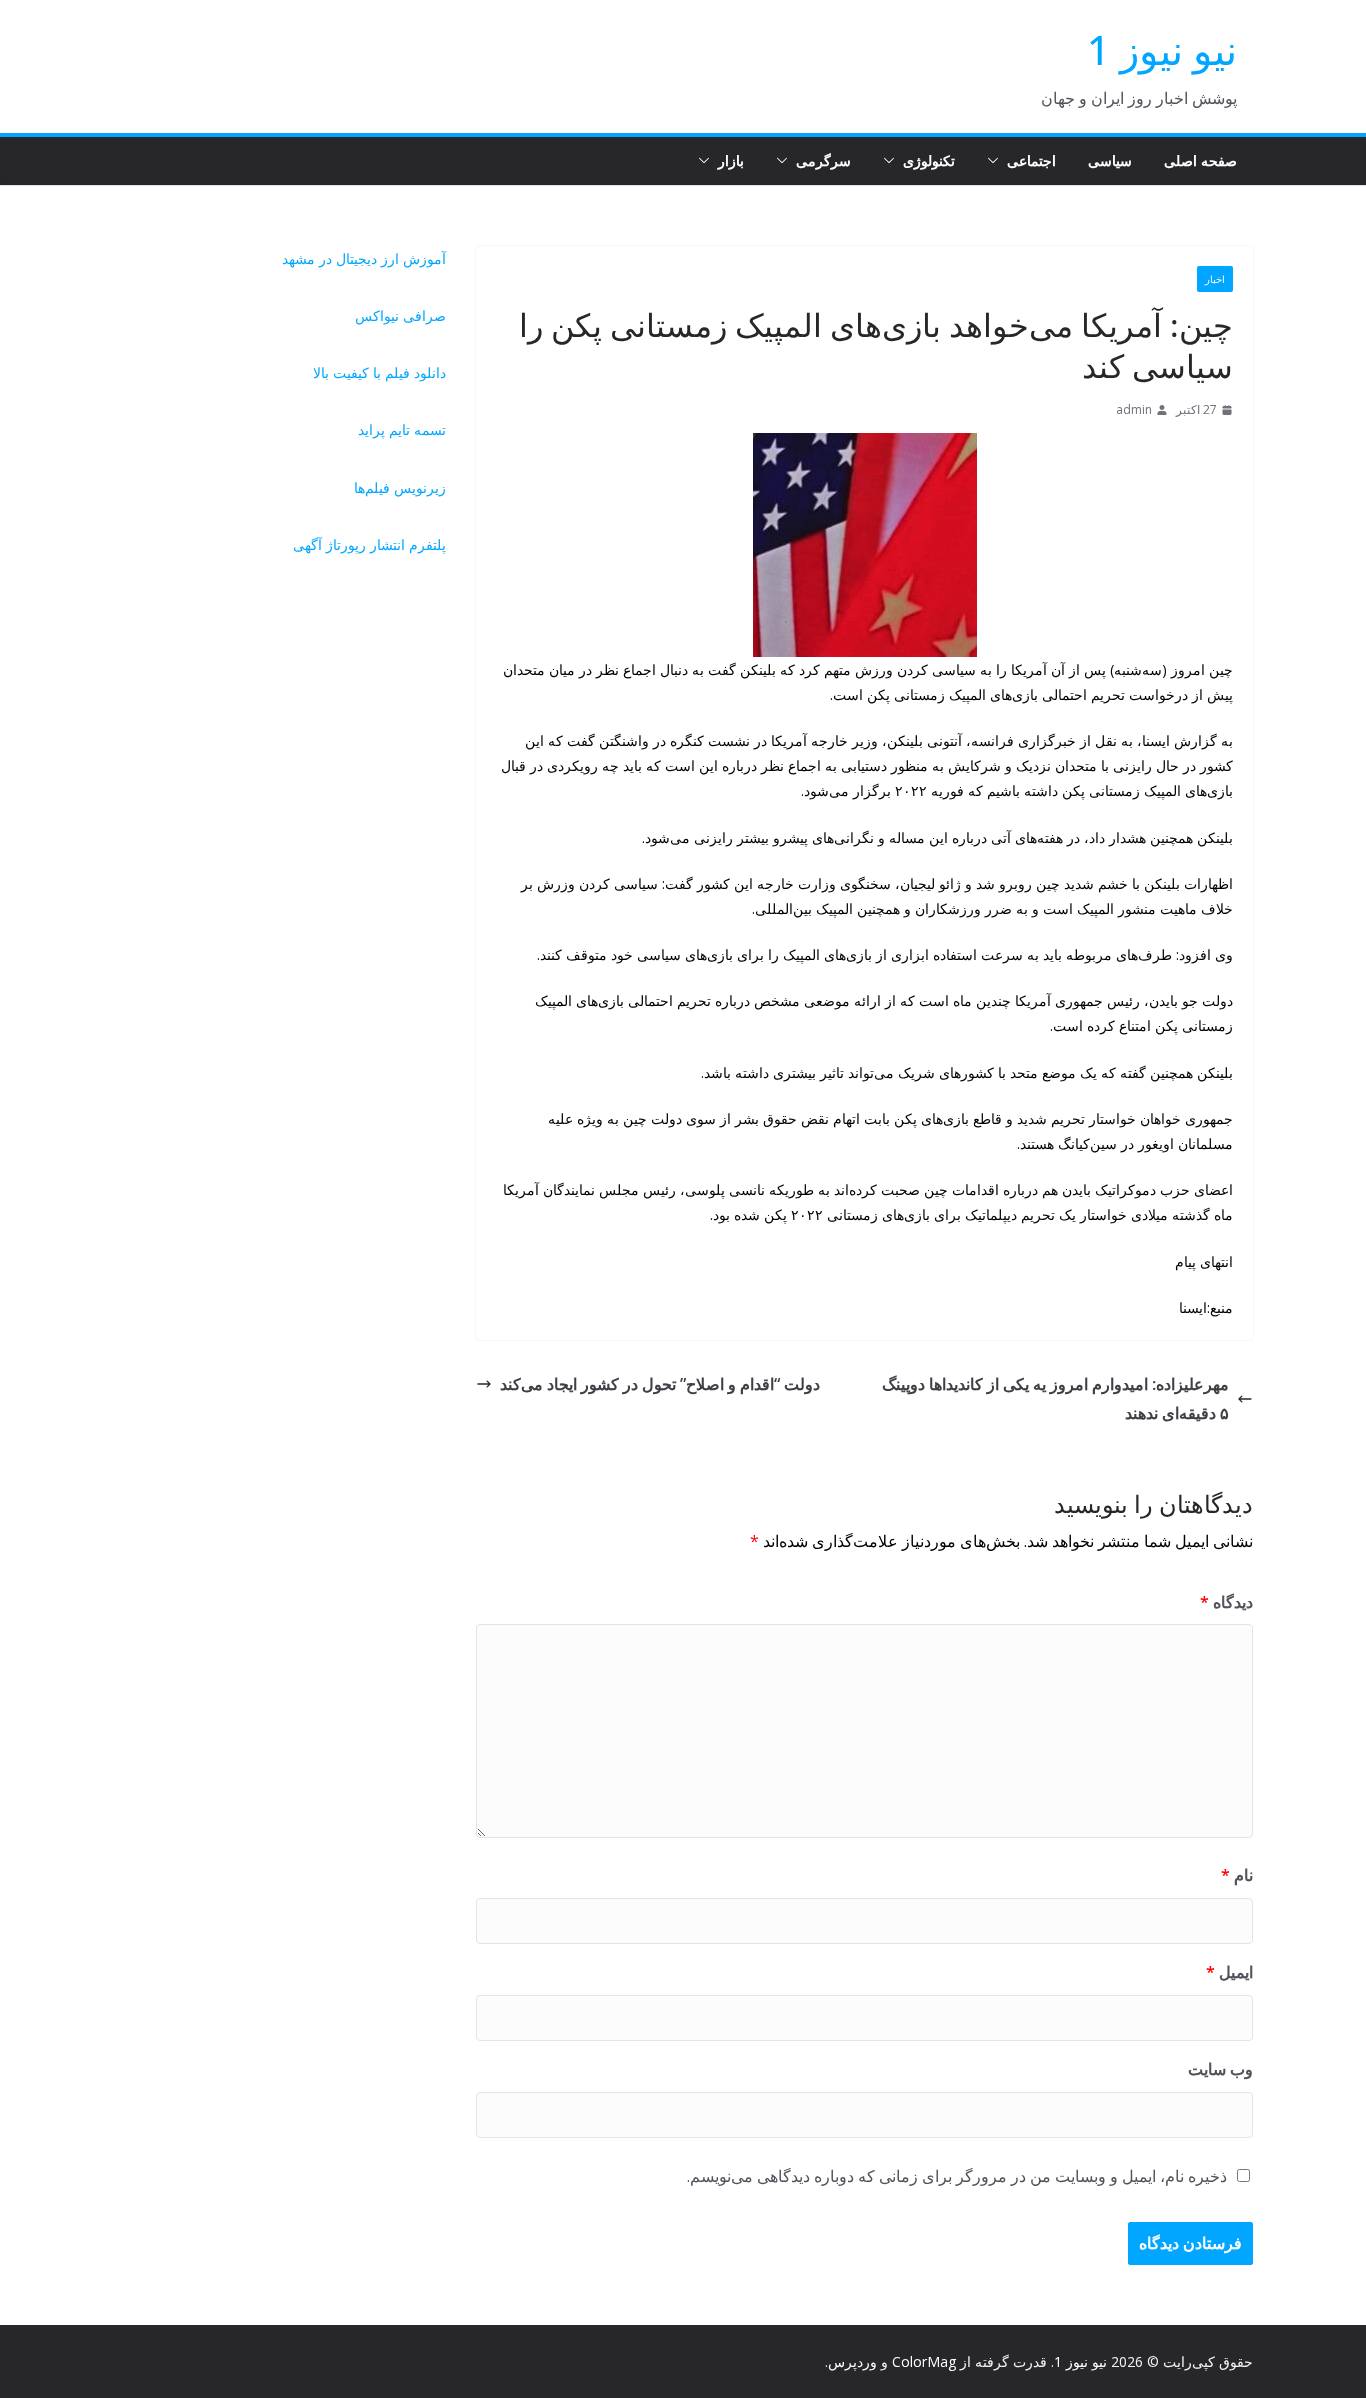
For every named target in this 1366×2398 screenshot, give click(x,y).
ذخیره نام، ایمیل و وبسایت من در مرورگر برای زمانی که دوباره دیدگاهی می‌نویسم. (957, 2176)
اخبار (1215, 279)
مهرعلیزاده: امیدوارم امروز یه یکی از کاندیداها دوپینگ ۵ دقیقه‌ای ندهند (1055, 1398)
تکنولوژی (929, 160)
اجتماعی (1031, 160)
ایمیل (1229, 1972)
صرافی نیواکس (400, 315)
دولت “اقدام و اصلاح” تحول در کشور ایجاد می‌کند (660, 1384)
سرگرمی (823, 160)
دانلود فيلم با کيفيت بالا (379, 372)
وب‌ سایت (1220, 2069)
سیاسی (1110, 160)
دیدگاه (1226, 1602)
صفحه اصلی (1200, 160)
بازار (731, 160)
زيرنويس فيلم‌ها (400, 487)
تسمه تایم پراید (402, 429)
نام (1237, 1875)
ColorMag (924, 2361)
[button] (997, 161)
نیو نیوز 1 (1162, 49)
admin (1134, 409)
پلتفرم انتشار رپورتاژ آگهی (369, 544)
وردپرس (852, 2361)
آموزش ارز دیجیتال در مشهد (364, 258)
